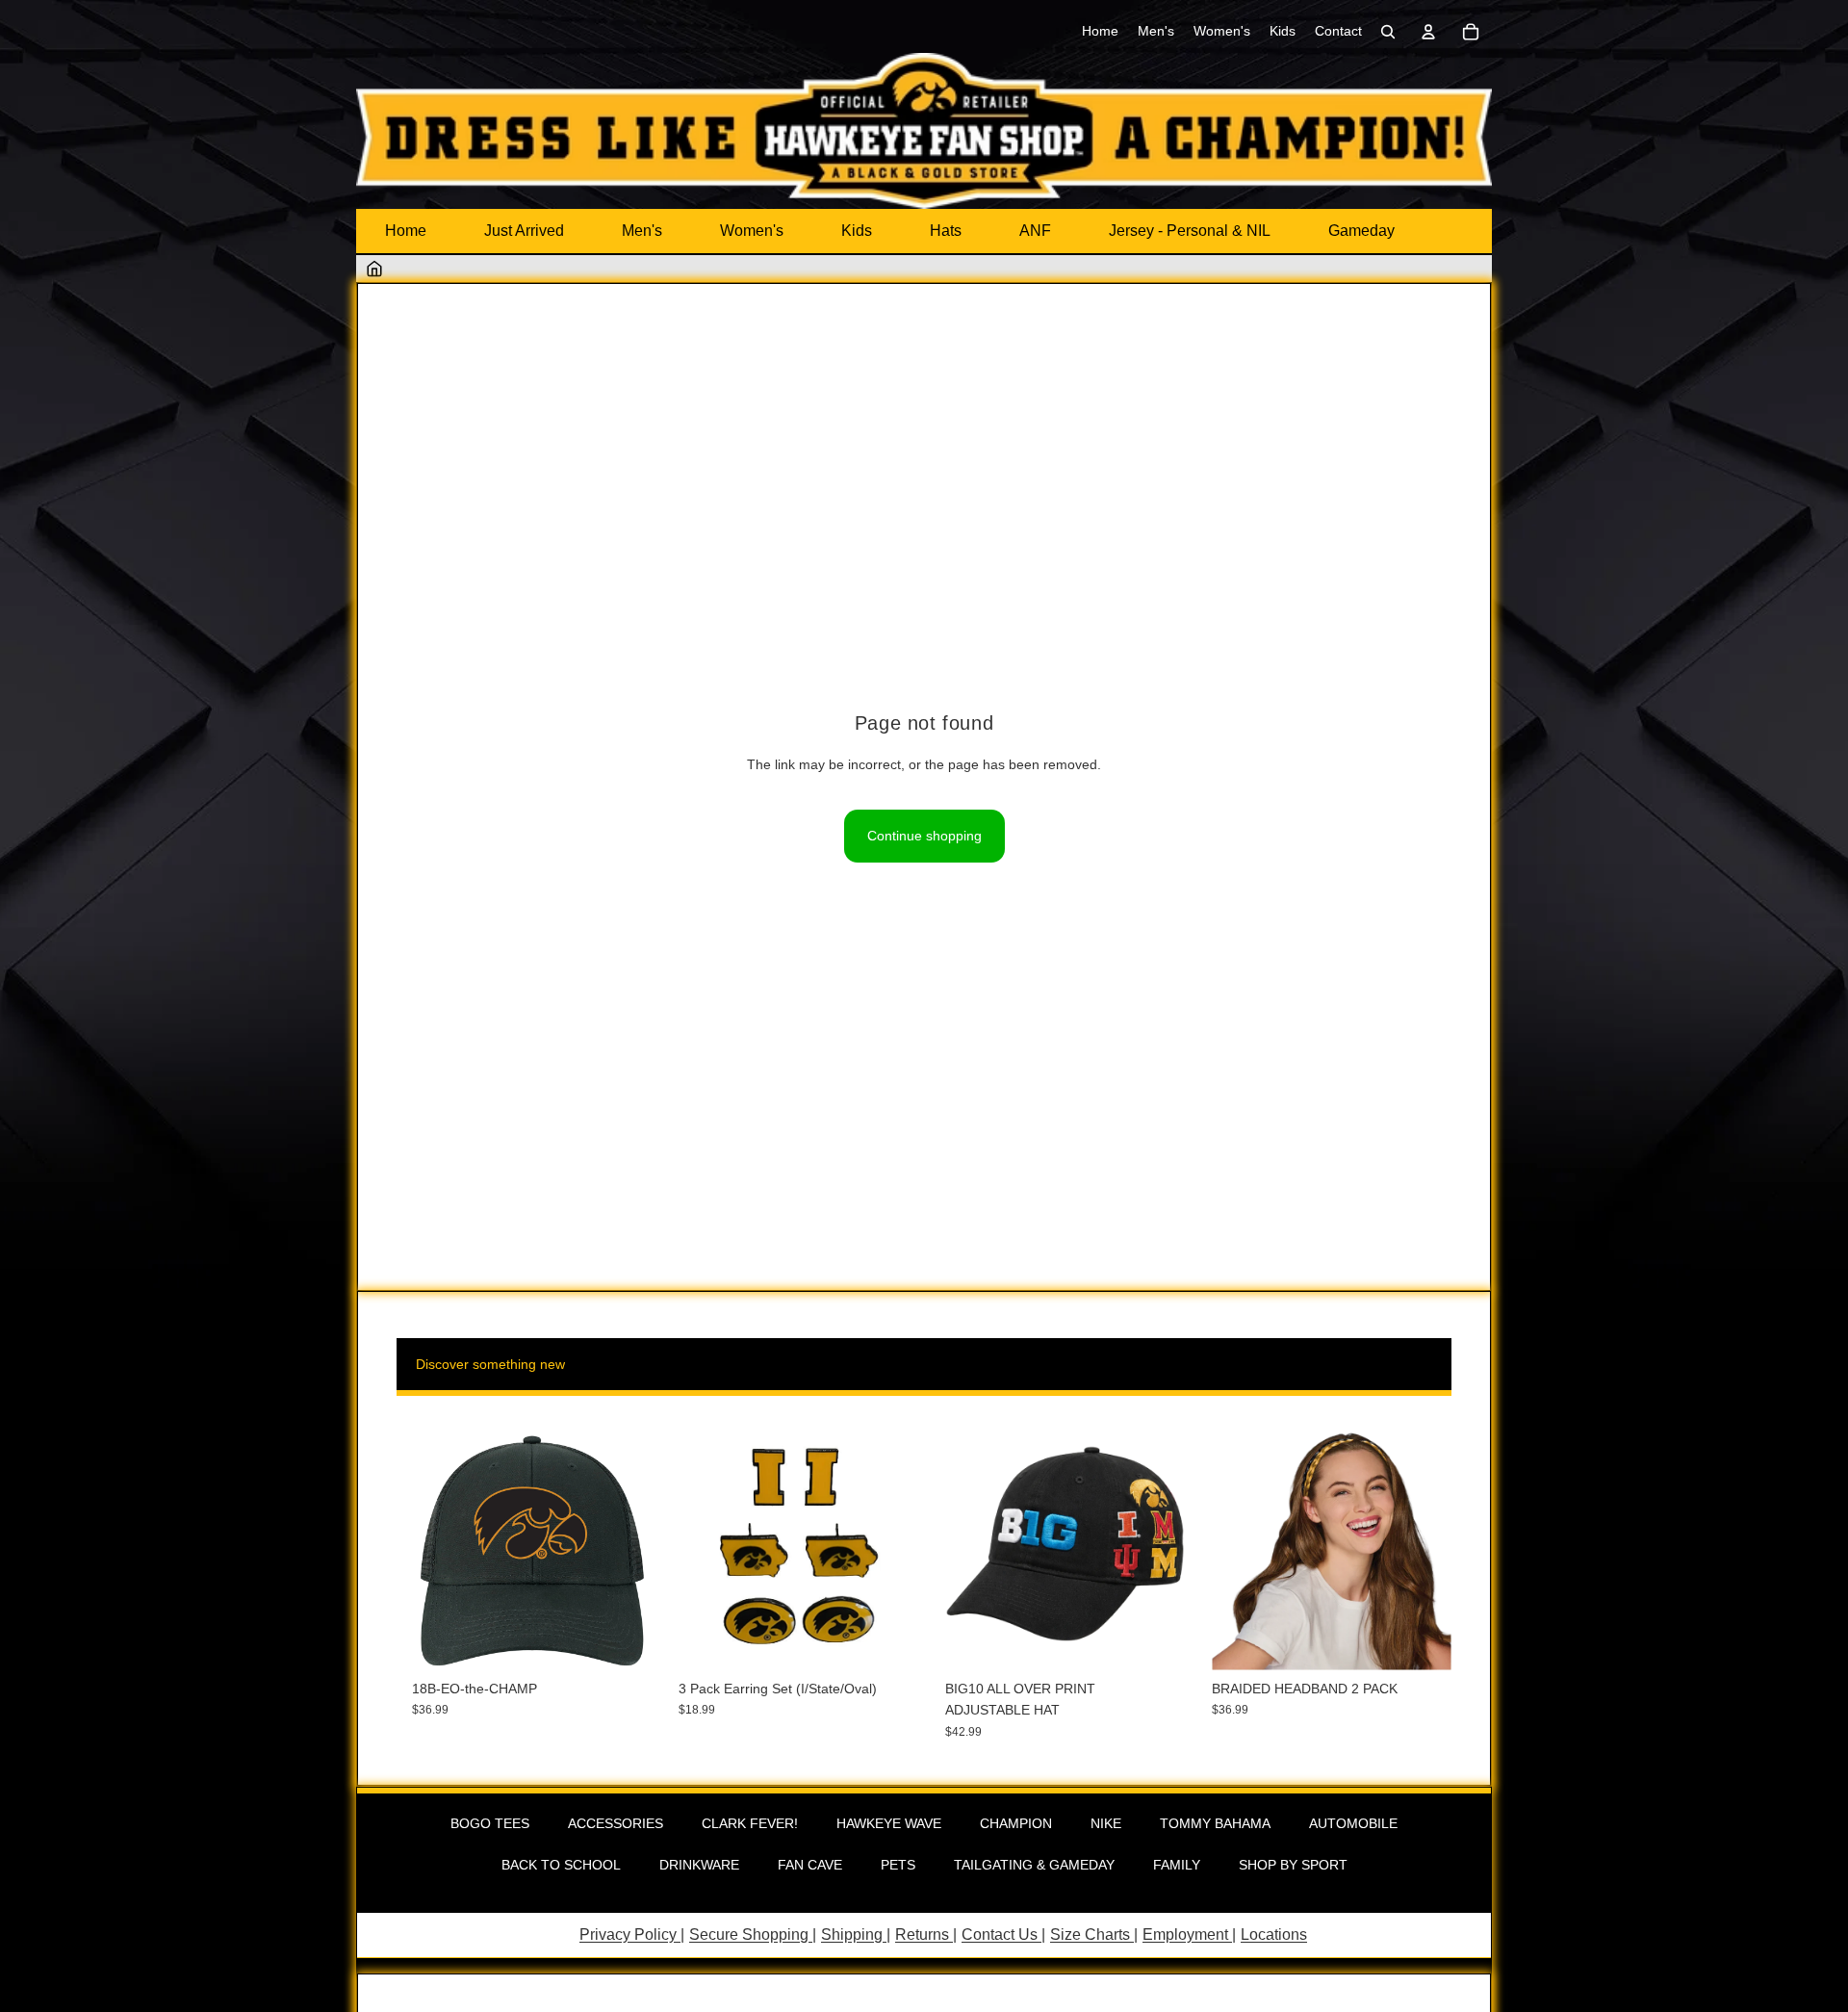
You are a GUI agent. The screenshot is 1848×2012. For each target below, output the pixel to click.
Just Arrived (524, 231)
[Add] (622, 1640)
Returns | (926, 1935)
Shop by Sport (1293, 1865)
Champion (1016, 1823)
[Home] (374, 269)
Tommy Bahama (1215, 1823)
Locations (1274, 1935)
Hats (946, 231)
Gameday (1361, 231)
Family (1177, 1865)
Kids (857, 231)
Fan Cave (810, 1865)
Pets (898, 1865)
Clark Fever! (750, 1823)
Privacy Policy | (632, 1935)
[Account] (1428, 32)
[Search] (1388, 32)
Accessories (616, 1823)
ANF (1035, 231)
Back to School (561, 1865)
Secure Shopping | (753, 1935)
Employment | (1189, 1935)
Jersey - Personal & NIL (1190, 231)
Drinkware (699, 1865)
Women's (752, 231)
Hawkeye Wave (889, 1823)
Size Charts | (1094, 1935)
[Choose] (1155, 1640)
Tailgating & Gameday (1034, 1865)
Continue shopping (924, 836)
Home (406, 231)
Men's (642, 231)
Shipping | (856, 1935)
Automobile (1353, 1823)
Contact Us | (1003, 1935)
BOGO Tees (490, 1823)
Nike (1106, 1823)
